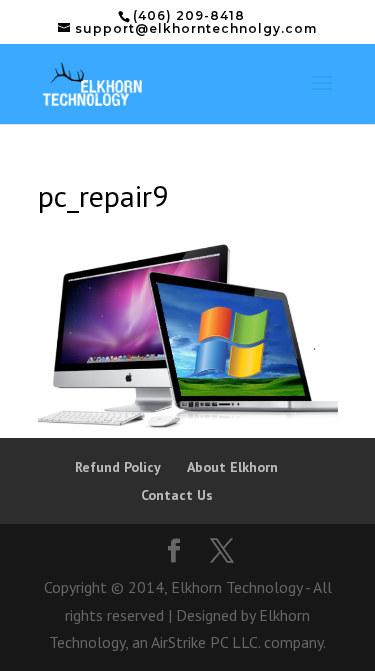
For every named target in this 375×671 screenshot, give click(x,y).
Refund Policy (118, 467)
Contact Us (177, 495)
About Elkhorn (232, 467)
